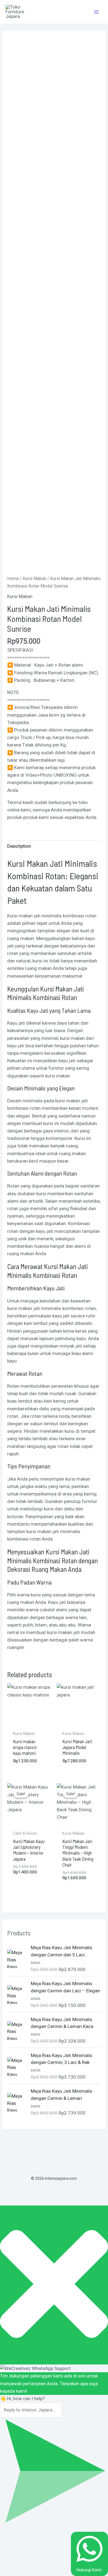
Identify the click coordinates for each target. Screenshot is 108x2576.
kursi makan (72, 1038)
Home (13, 579)
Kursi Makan (34, 579)
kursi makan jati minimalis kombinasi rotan (52, 1308)
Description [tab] (19, 846)
